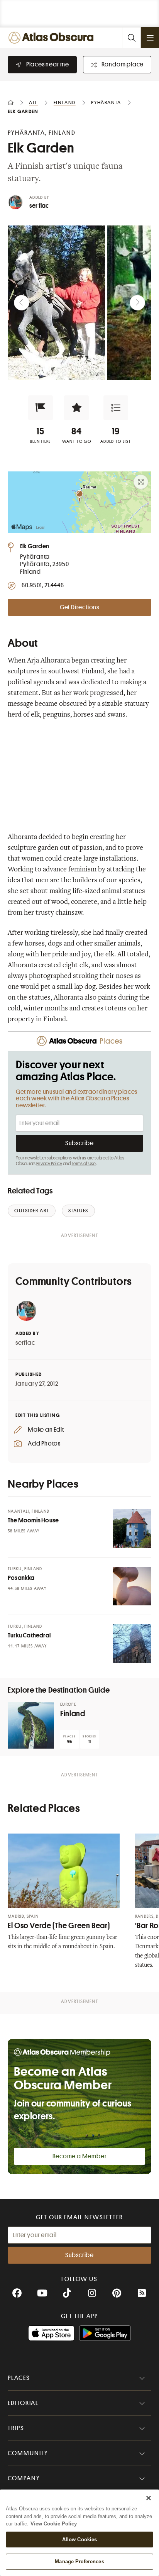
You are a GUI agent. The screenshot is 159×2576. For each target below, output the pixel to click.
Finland (73, 1714)
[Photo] (132, 1529)
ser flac (39, 206)
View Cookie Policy (54, 2524)
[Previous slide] (22, 303)
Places (19, 2378)
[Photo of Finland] (31, 1725)
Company (24, 2478)
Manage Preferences (79, 2562)
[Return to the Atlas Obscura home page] (53, 38)
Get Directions (79, 607)
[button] (41, 408)
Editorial (23, 2403)
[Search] (131, 38)
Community (28, 2453)
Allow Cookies (80, 2540)
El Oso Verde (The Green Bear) (59, 1926)
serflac (25, 1343)
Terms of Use (84, 1164)
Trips (16, 2428)
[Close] (149, 2498)
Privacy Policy (49, 1164)
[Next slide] (137, 303)
